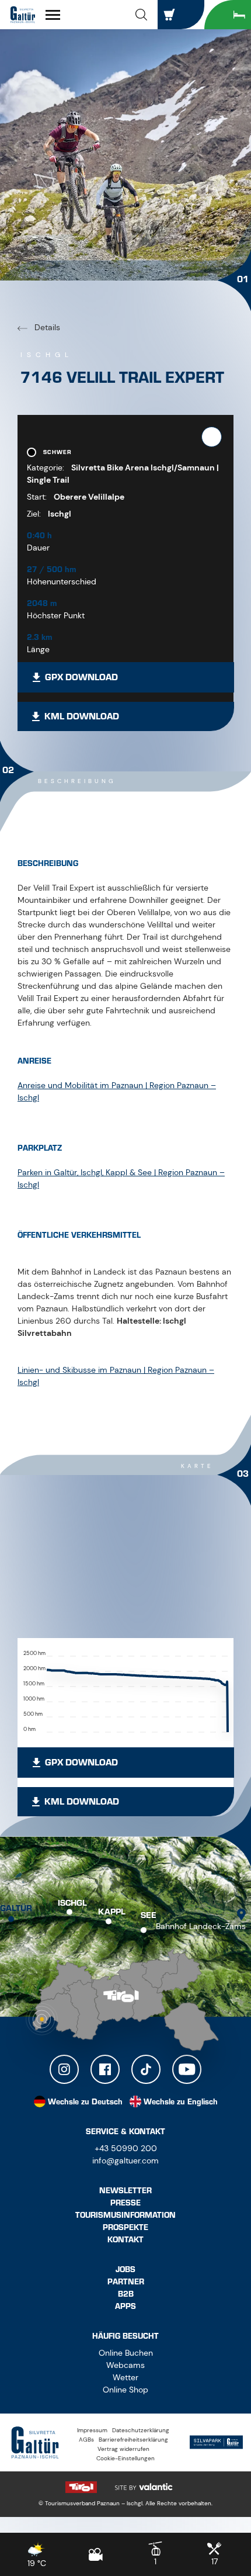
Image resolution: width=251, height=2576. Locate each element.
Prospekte (125, 2227)
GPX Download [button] (81, 677)
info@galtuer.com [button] (125, 2160)
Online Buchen (126, 2353)
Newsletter (125, 2191)
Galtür (16, 1909)
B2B (126, 2294)
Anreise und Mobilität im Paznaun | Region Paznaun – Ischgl (117, 1091)
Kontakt (125, 2240)
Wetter (125, 2377)
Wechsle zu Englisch (181, 2102)
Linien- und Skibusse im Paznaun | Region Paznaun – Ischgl (116, 1376)
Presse (125, 2203)
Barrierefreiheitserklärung (133, 2440)
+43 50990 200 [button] (126, 2148)
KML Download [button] (82, 716)
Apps (125, 2306)
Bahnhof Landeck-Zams (201, 1926)
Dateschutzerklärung (141, 2430)
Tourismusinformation (125, 2215)
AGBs (86, 2440)
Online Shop (125, 2390)
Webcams (125, 2365)
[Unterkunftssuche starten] (228, 15)
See (149, 1916)
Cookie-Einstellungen (125, 2458)
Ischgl (72, 1903)
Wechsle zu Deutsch (85, 2102)
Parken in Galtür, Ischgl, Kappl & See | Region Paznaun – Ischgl (121, 1178)
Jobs (125, 2269)
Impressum (92, 2430)
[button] (141, 15)
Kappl (112, 1912)
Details (46, 327)
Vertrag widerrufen (123, 2449)
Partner (126, 2282)
